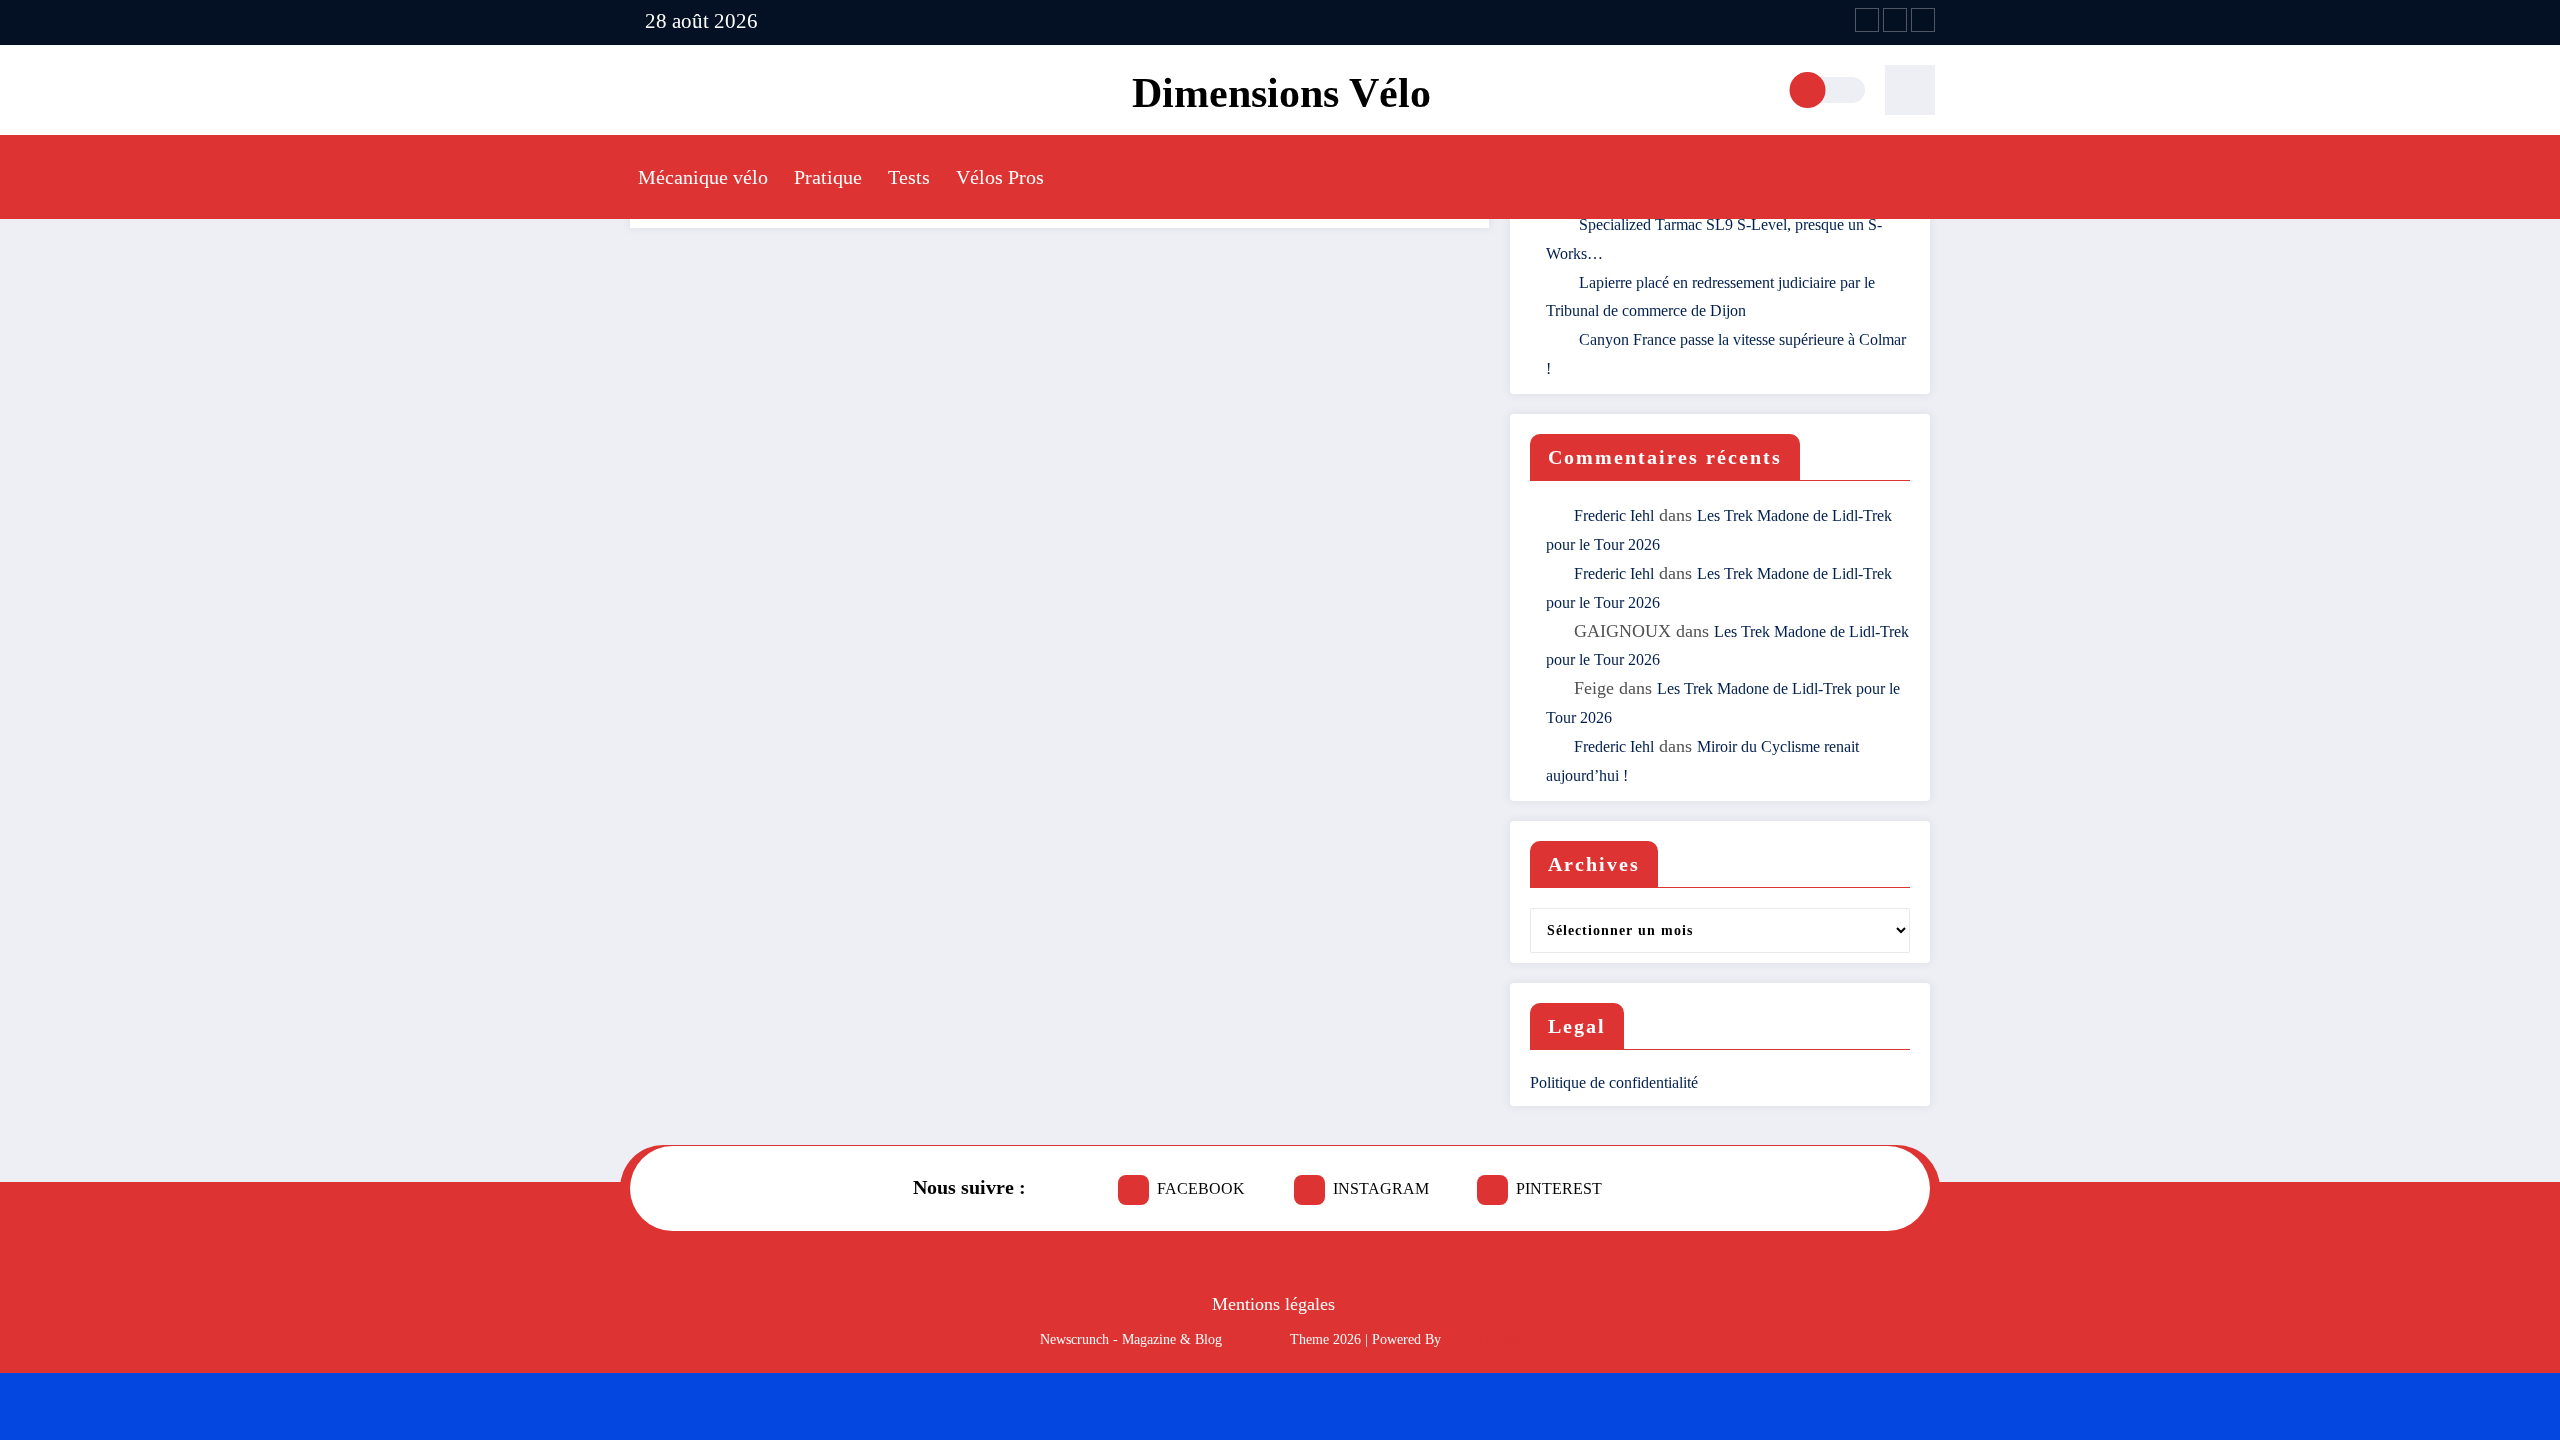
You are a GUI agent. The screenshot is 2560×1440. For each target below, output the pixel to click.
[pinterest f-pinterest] (1923, 20)
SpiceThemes (1482, 1339)
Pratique (828, 177)
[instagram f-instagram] (1895, 20)
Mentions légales (1273, 1304)
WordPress (1256, 1339)
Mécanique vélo (703, 177)
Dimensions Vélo (1281, 93)
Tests (909, 177)
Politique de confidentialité (1614, 1082)
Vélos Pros (1000, 177)
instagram (1381, 1188)
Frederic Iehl (1614, 515)
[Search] (1910, 90)
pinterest (1559, 1188)
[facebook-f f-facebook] (1867, 20)
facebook (1201, 1188)
